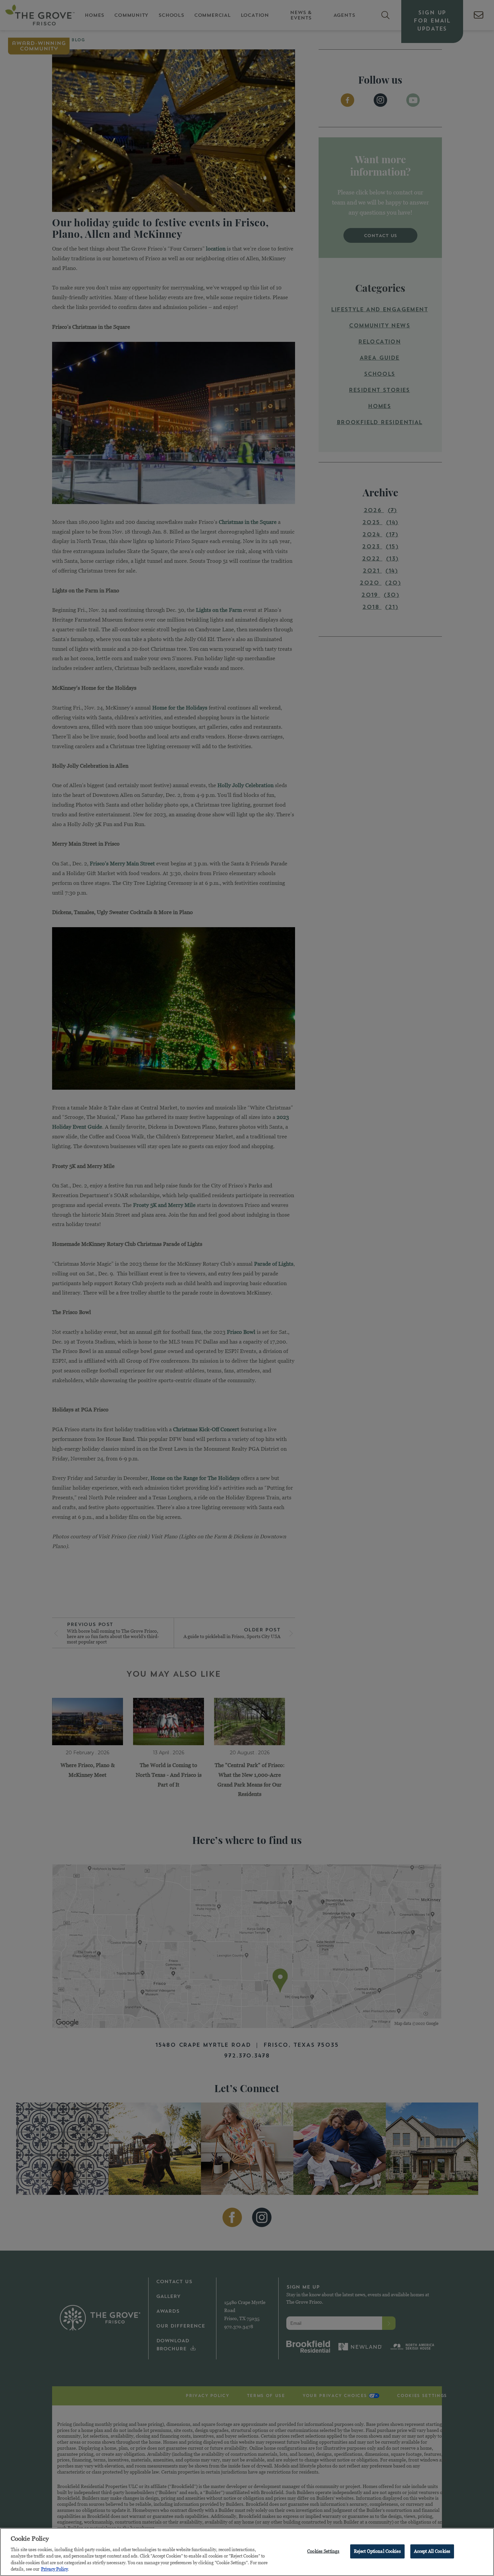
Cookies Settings (323, 2551)
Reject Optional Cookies (377, 2551)
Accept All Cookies (432, 2551)
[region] (247, 2552)
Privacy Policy (54, 2569)
